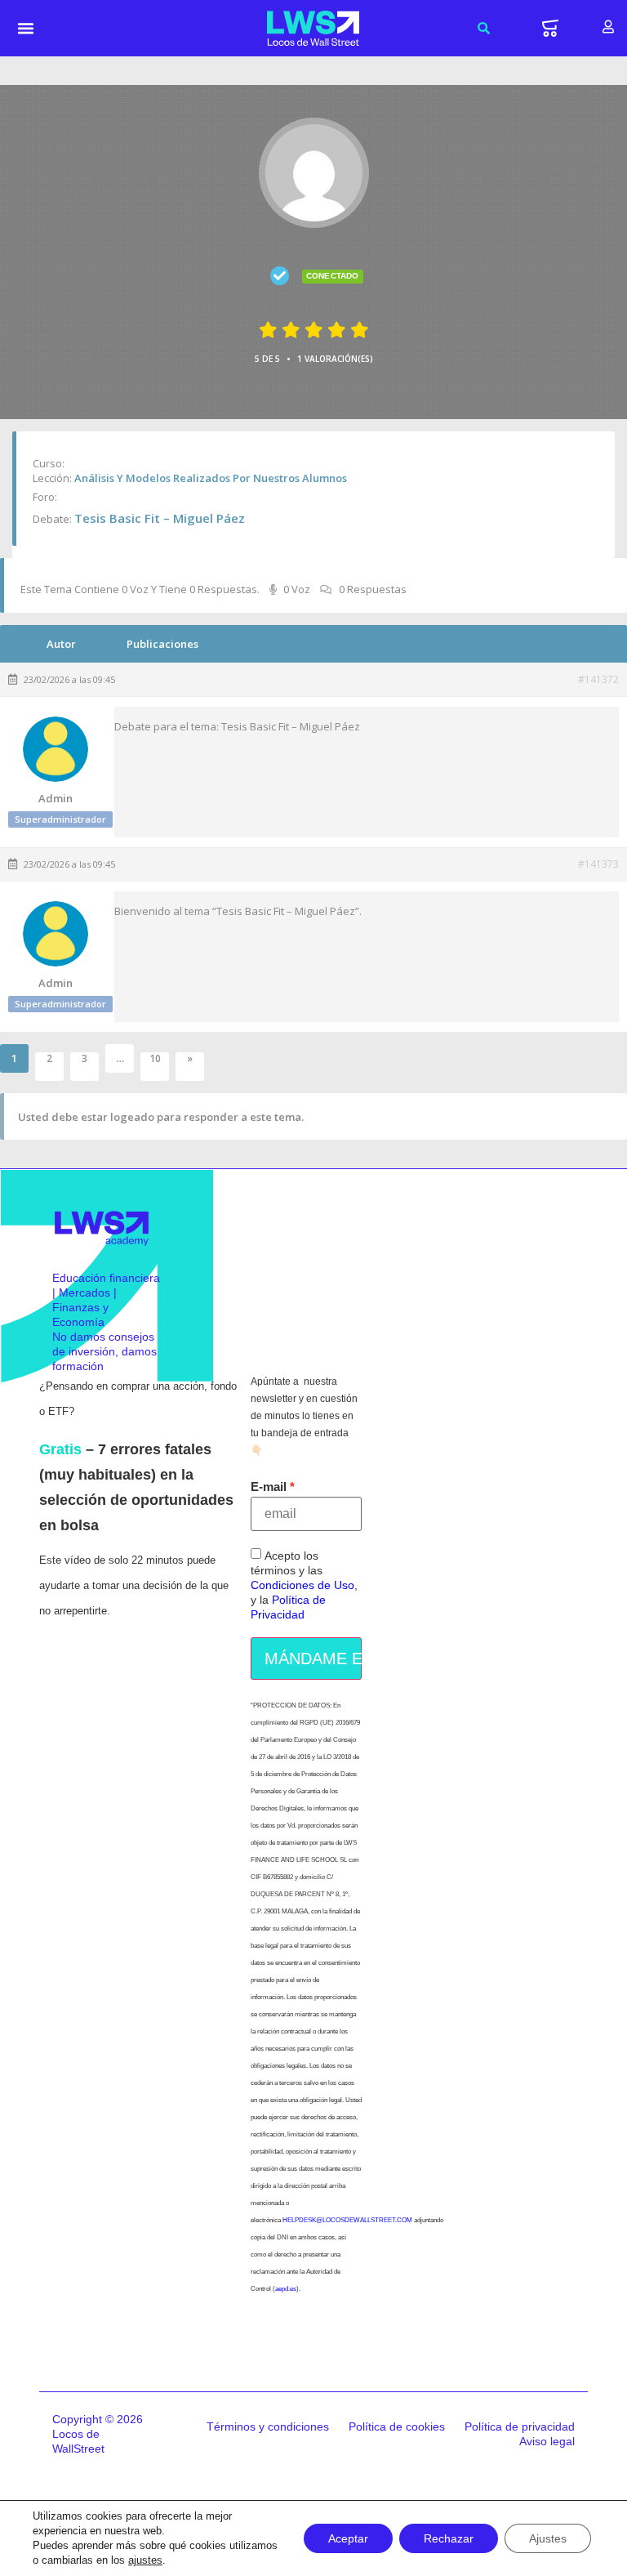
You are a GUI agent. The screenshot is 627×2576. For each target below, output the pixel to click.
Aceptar (348, 2538)
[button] (26, 29)
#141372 (598, 680)
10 (155, 1059)
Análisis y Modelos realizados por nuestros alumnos (211, 478)
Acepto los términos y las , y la (304, 1585)
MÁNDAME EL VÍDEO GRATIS (313, 1659)
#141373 (598, 864)
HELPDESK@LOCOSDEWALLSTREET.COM (347, 2220)
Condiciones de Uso (302, 1585)
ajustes (145, 2560)
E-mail (269, 1487)
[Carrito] (550, 28)
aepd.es (286, 2289)
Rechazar (449, 2538)
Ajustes (548, 2538)
